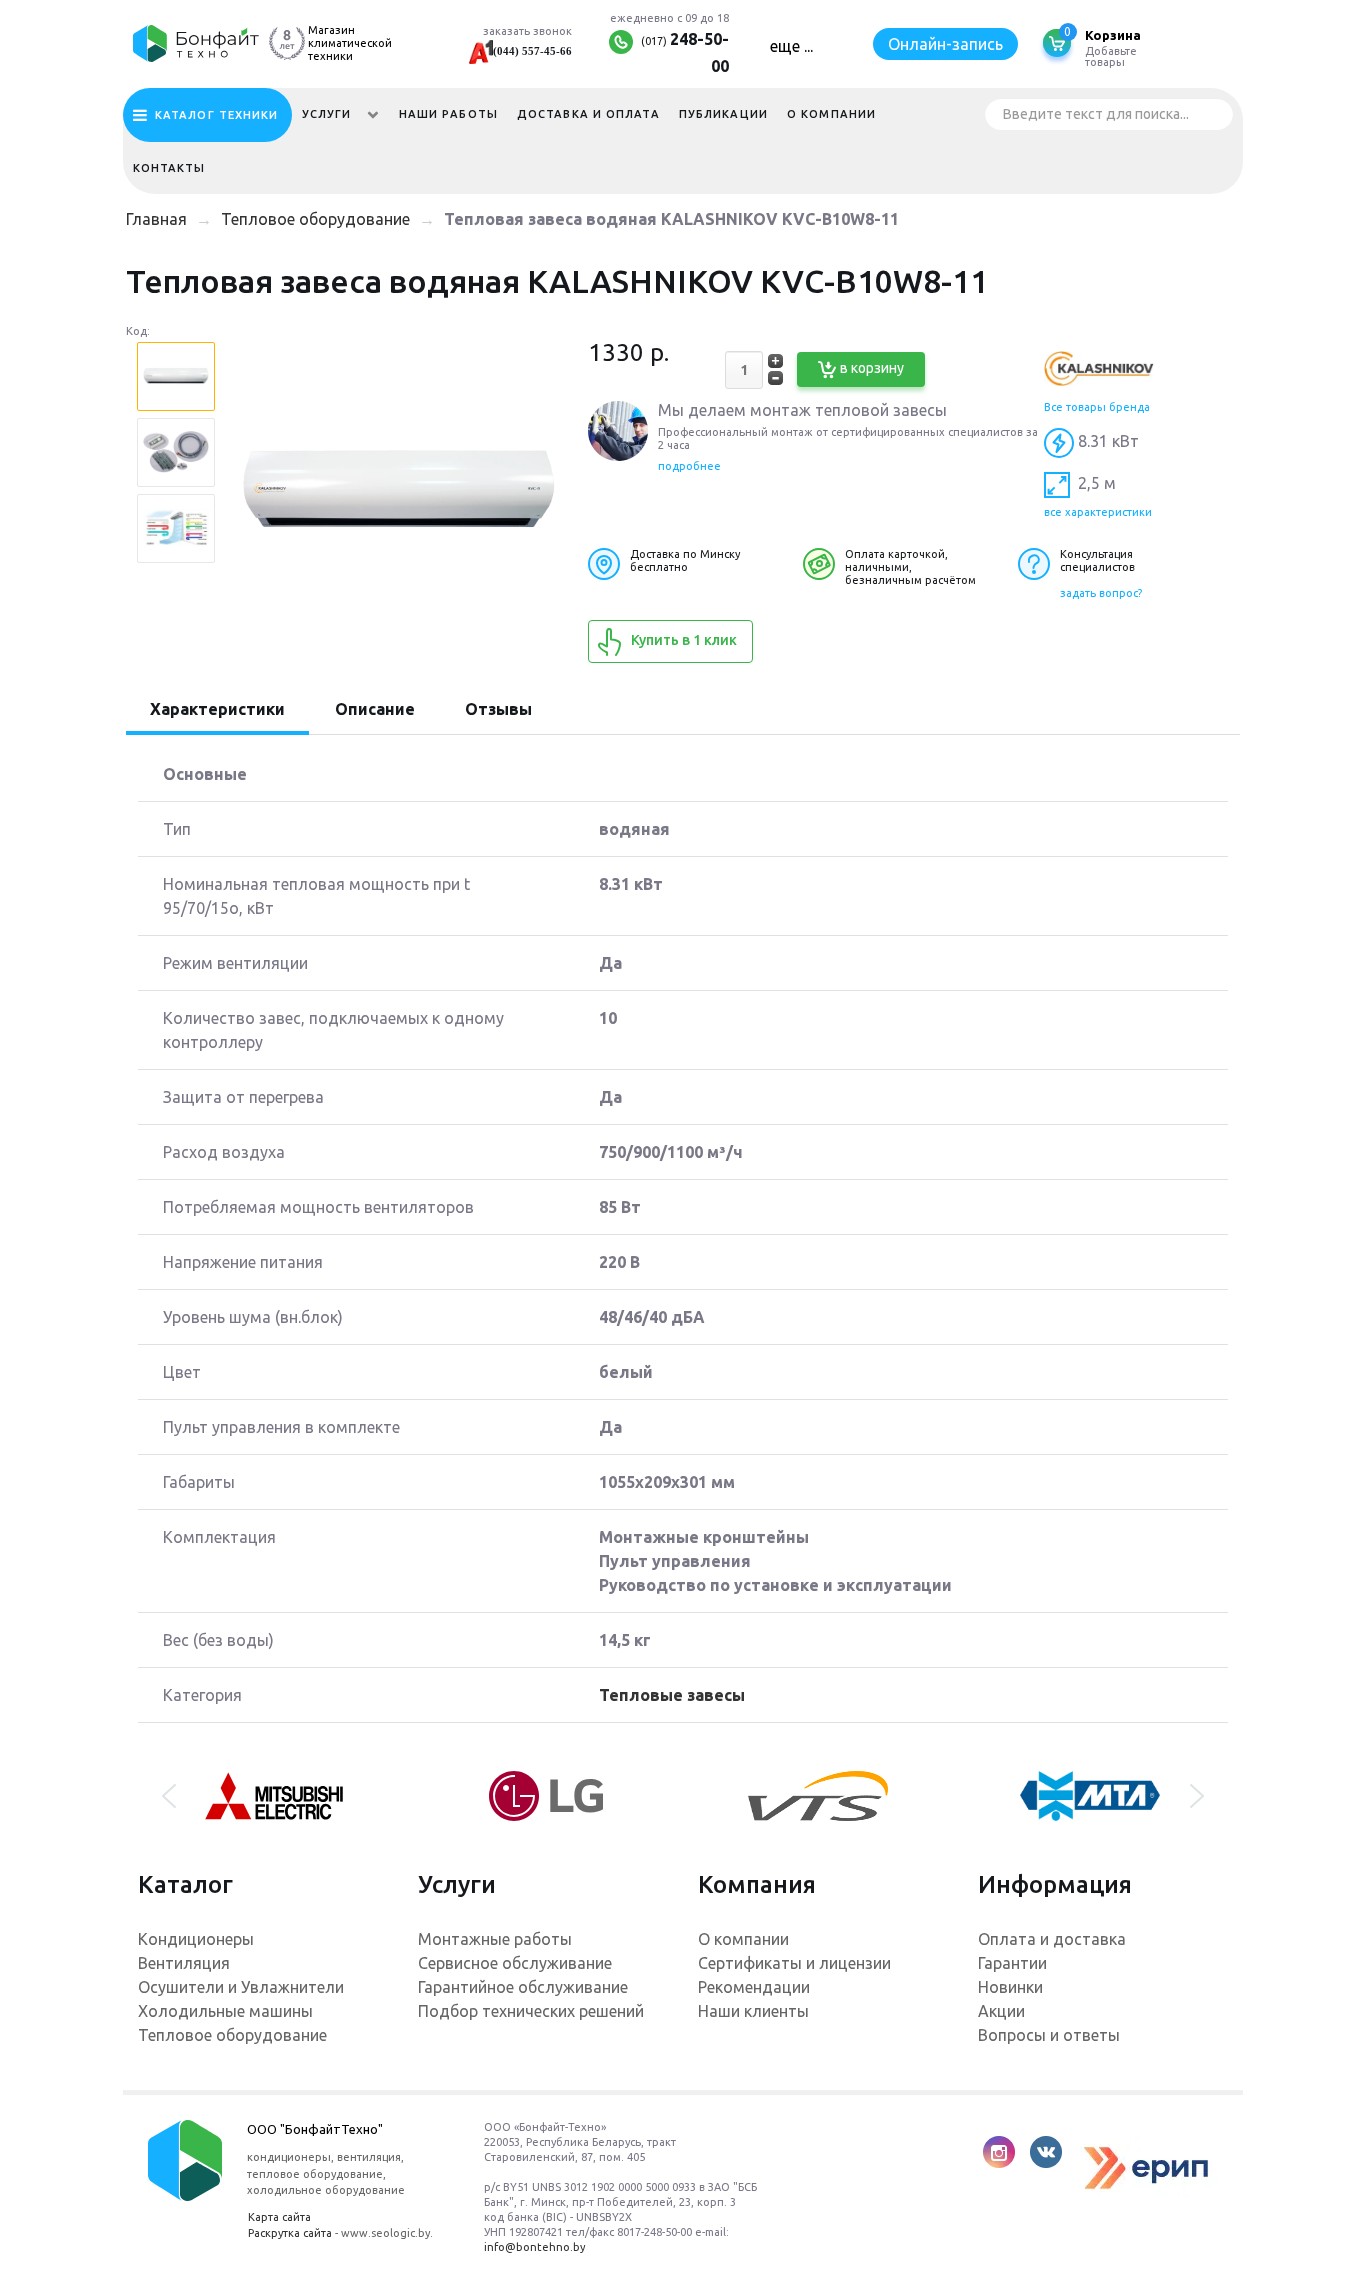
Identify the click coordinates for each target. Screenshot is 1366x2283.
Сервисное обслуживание (515, 1963)
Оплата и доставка (1052, 1939)
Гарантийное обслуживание (523, 1987)
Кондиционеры (196, 1939)
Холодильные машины (225, 2011)
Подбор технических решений (531, 2011)
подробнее (689, 466)
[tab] (217, 711)
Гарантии (1012, 1963)
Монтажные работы (495, 1939)
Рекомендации (754, 1987)
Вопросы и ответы (1049, 2035)
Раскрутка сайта (290, 2233)
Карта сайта (279, 2217)
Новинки (1010, 1987)
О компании (743, 1939)
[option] (176, 379)
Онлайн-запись (945, 44)
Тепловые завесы (672, 1695)
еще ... (791, 46)
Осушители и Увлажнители (241, 1987)
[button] (169, 1796)
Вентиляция (184, 1963)
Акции (1001, 2011)
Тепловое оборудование (232, 2035)
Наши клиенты (753, 2011)
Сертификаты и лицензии (794, 1963)
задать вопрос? (1101, 593)
